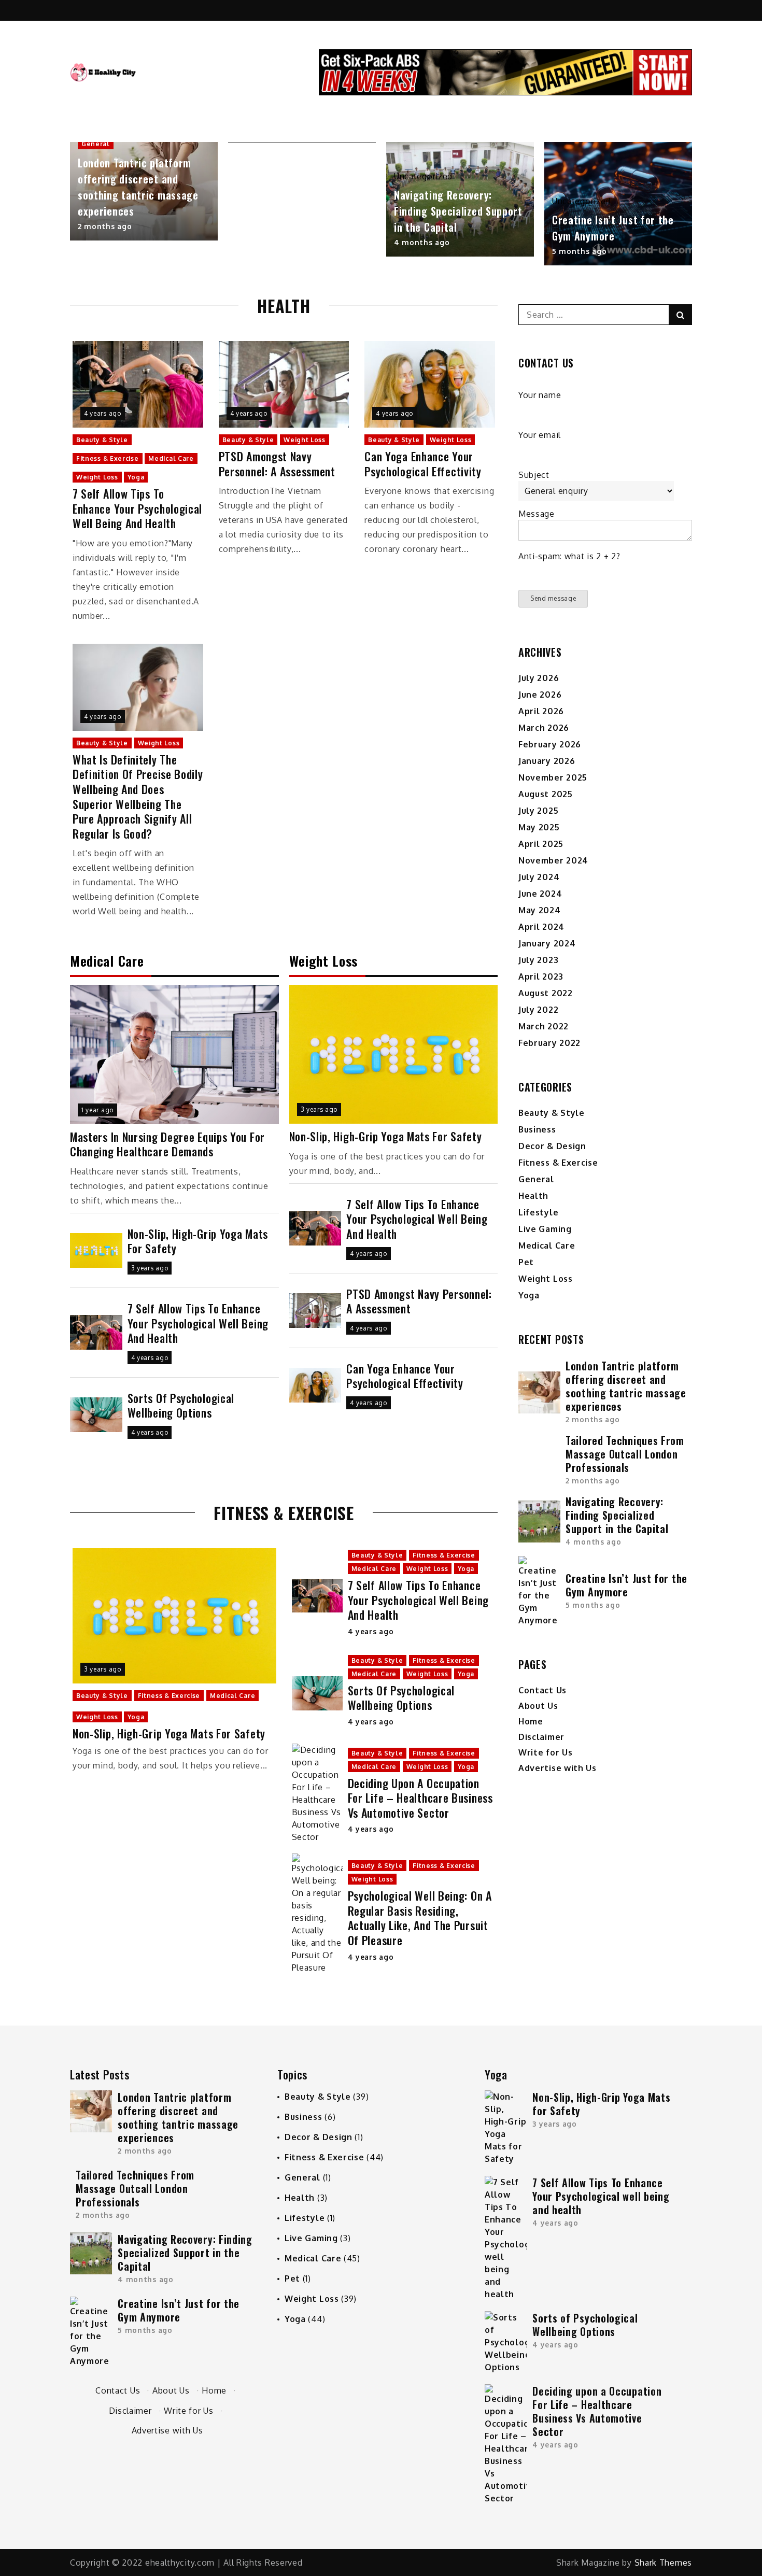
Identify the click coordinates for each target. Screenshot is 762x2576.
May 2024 (540, 910)
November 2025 (553, 777)
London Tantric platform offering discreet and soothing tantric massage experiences (138, 187)
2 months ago (105, 226)
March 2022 (544, 1026)
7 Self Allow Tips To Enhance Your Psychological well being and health (137, 508)
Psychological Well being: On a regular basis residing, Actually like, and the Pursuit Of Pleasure (420, 1918)
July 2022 (538, 1010)
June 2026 (540, 695)
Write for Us (545, 1752)
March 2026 (544, 728)
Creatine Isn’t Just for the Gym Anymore (613, 228)
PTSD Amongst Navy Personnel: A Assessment (277, 464)
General (96, 144)
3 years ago (150, 1268)
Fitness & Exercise (108, 458)
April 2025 (541, 844)
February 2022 (549, 1043)
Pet (526, 1262)
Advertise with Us (558, 1768)
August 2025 (546, 794)
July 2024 (539, 877)
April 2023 (541, 976)
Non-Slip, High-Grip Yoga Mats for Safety (198, 1241)
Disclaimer (541, 1737)
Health (533, 1196)
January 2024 (547, 943)
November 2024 (553, 860)
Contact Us (542, 1690)
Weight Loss (97, 477)
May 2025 (539, 827)
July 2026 (539, 678)
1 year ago (97, 1110)
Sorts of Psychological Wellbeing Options (181, 1405)
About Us (538, 1706)
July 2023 (538, 960)
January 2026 (547, 761)
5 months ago (579, 251)
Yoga (136, 477)
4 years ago (103, 413)
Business (537, 1129)
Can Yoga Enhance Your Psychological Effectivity (423, 464)
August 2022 (546, 993)
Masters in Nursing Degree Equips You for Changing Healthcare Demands (167, 1144)
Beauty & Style (102, 440)
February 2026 (550, 744)
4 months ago (422, 242)
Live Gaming (545, 1229)
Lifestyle (538, 1212)
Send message (553, 598)
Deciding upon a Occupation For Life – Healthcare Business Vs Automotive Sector (420, 1798)
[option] (144, 191)
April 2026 (541, 711)
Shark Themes (663, 2563)
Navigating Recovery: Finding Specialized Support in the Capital (458, 211)
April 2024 (541, 927)
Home (531, 1721)
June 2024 (540, 894)
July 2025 (538, 811)
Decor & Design (552, 1146)
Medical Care (171, 458)
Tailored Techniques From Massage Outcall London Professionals (625, 1454)
